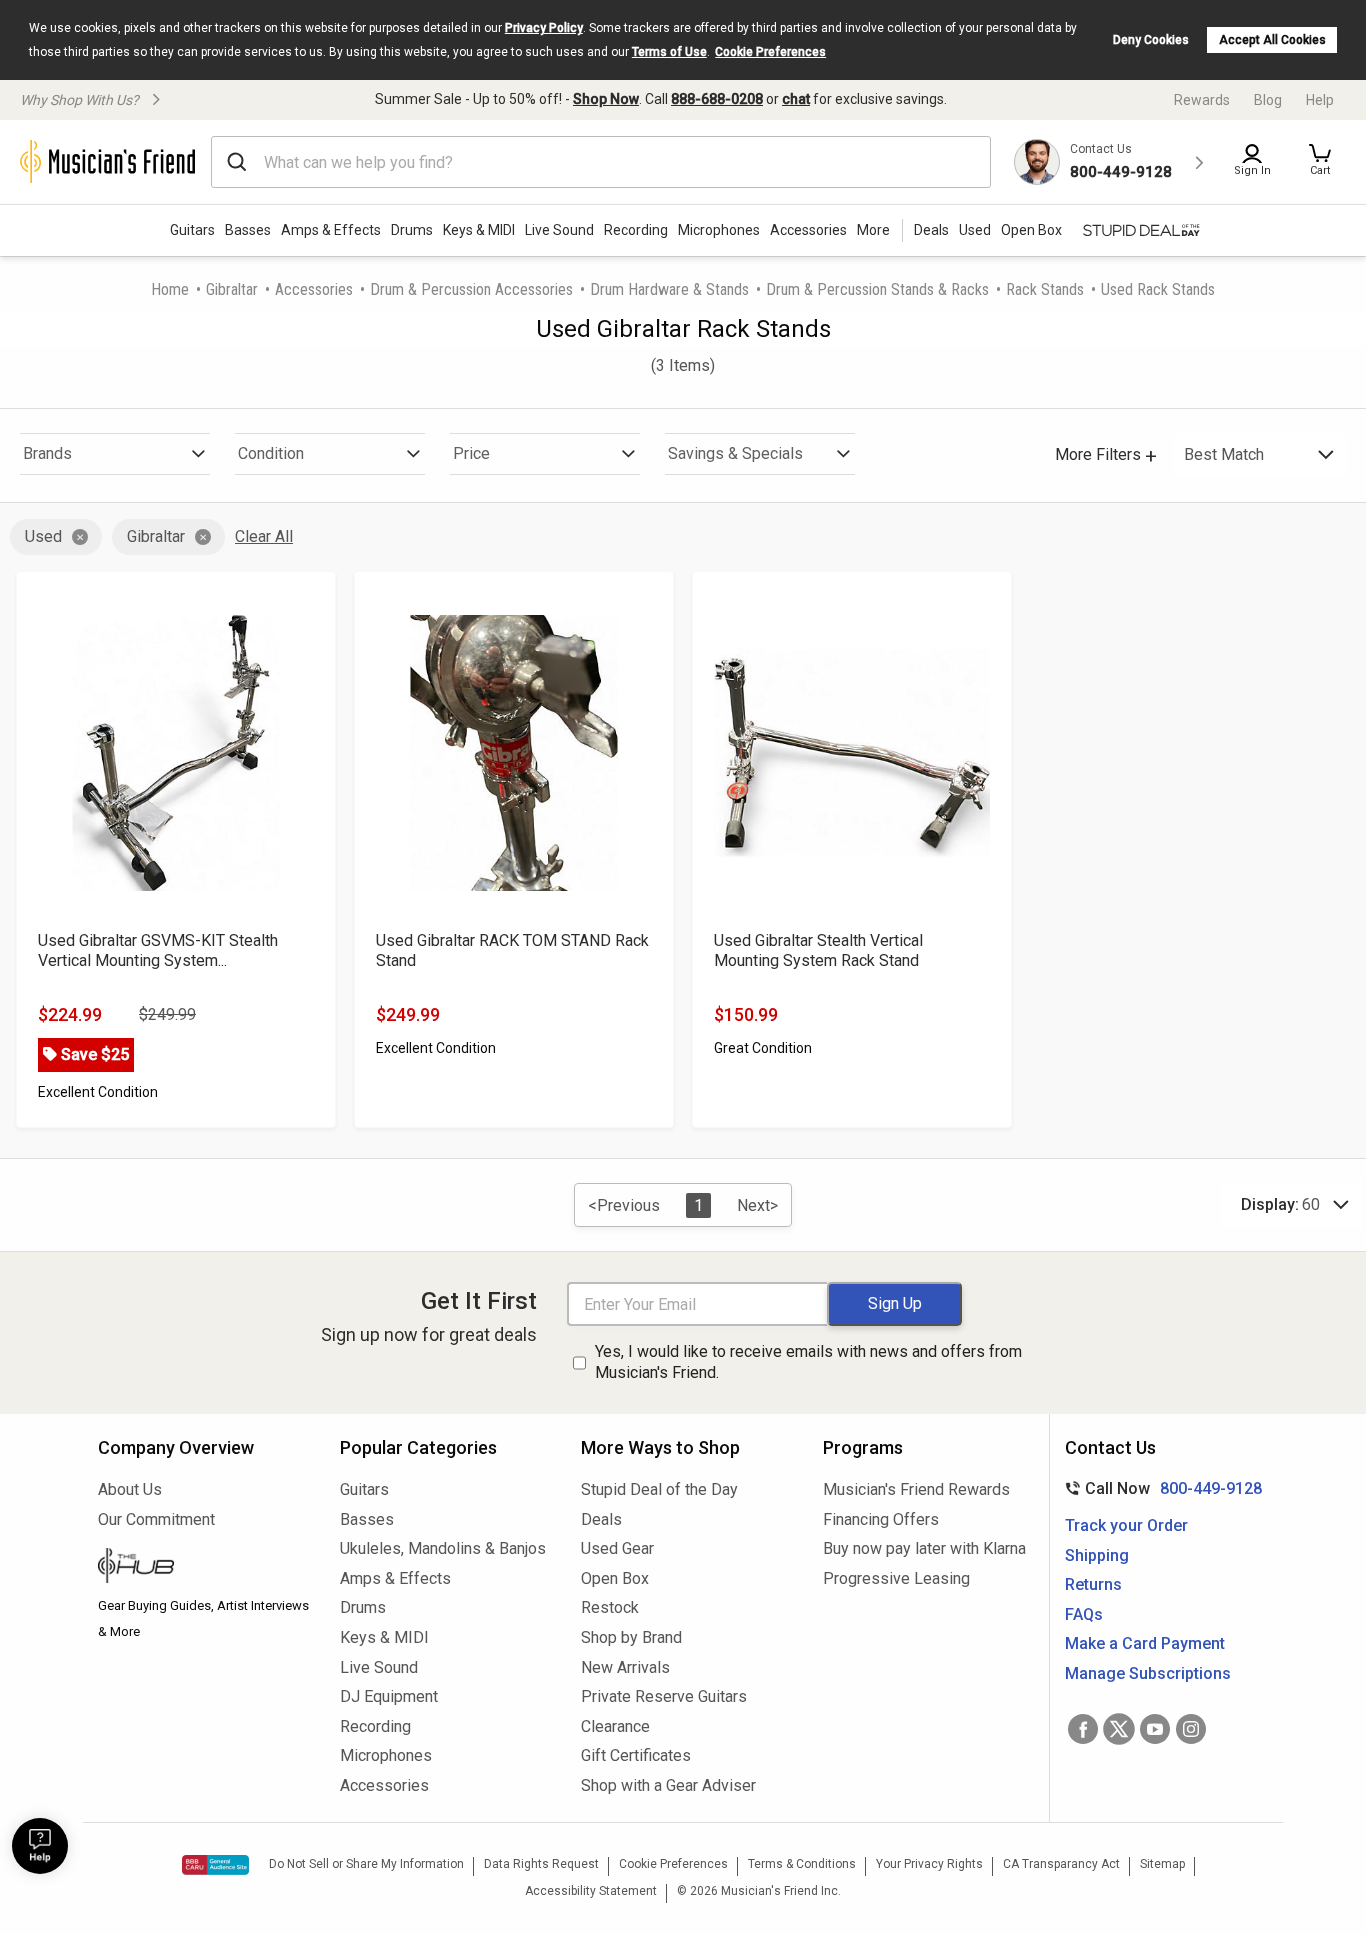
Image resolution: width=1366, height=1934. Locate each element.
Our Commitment (156, 1519)
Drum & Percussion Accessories (471, 289)
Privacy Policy (544, 28)
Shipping (1097, 1555)
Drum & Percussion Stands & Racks (877, 289)
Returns (1093, 1584)
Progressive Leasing (896, 1578)
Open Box (615, 1578)
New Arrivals (625, 1667)
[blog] (204, 1568)
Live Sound (559, 230)
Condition (271, 453)
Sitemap (1162, 1864)
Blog (1268, 100)
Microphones (719, 230)
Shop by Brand (631, 1637)
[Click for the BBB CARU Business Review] (215, 1865)
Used (43, 536)
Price (471, 453)
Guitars (192, 230)
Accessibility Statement (591, 1891)
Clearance (615, 1726)
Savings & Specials (735, 453)
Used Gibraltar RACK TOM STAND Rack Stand (512, 950)
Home (170, 289)
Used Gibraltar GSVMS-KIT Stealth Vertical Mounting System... (158, 950)
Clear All (264, 536)
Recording (636, 230)
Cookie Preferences (770, 52)
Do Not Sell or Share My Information (366, 1864)
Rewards (1202, 100)
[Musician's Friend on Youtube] (1155, 1729)
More (873, 230)
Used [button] (975, 230)
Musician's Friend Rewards (916, 1489)
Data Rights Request (541, 1864)
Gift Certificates (636, 1755)
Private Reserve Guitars (664, 1696)
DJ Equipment (389, 1696)
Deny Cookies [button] (1151, 40)
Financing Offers (881, 1519)
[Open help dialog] (40, 1846)
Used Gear (617, 1548)
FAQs (1084, 1614)
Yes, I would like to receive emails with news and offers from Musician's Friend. (808, 1362)
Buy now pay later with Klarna (924, 1548)
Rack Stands (1045, 289)
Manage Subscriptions (1148, 1673)
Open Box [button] (1031, 230)
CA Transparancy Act (1061, 1864)
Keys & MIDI (479, 230)
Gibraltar (232, 289)
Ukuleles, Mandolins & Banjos (443, 1548)
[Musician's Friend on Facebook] (1083, 1729)
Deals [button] (931, 230)
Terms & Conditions (802, 1864)
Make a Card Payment (1145, 1643)
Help (1320, 100)
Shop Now (606, 99)
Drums (412, 230)
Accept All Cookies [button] (1272, 40)
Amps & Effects (331, 230)
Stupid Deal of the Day (659, 1489)
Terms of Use (669, 52)
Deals (601, 1519)
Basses (248, 230)
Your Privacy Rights (929, 1864)
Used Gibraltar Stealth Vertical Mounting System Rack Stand (818, 950)
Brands (47, 453)
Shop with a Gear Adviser (668, 1785)
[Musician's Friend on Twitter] (1119, 1729)
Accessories (808, 230)
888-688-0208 (717, 99)
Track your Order (1126, 1525)
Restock (610, 1607)
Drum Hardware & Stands (669, 289)
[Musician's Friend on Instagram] (1191, 1729)
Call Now (1159, 1488)
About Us (130, 1489)
